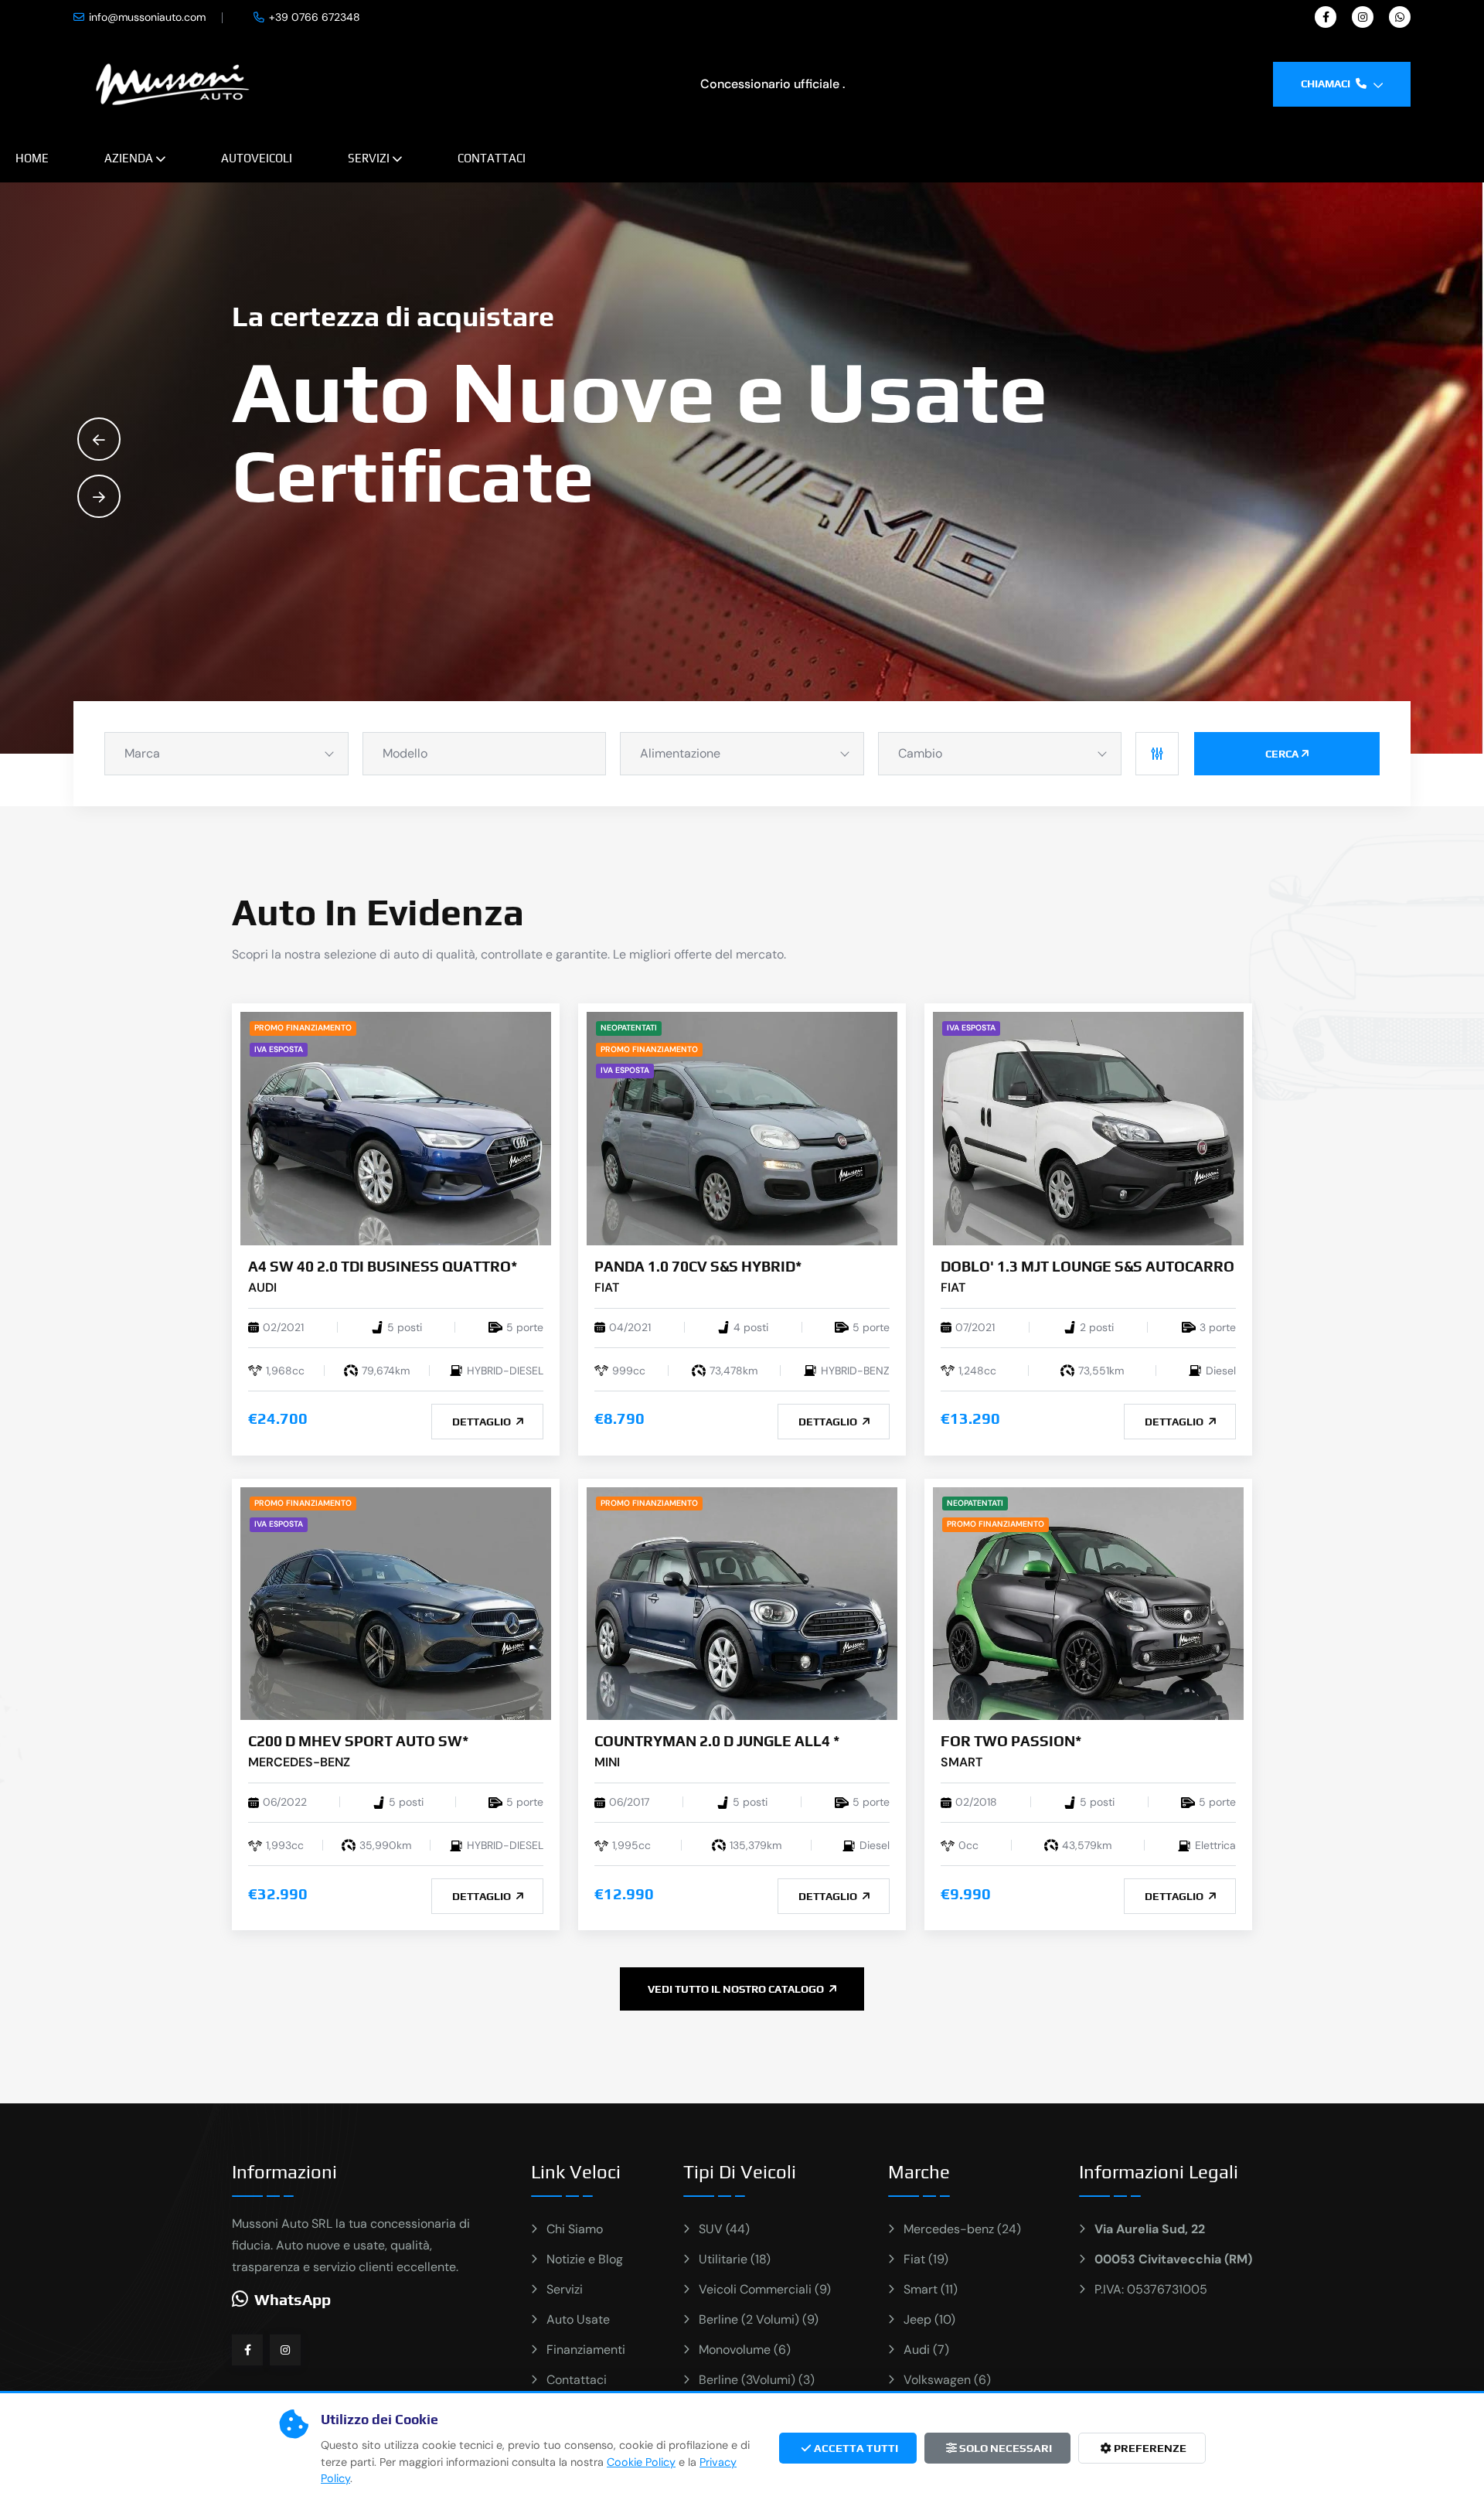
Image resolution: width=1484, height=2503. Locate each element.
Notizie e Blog (585, 2259)
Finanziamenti (586, 2350)
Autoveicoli (257, 158)
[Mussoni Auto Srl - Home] (173, 83)
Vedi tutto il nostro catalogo (737, 1989)
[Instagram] (1363, 17)
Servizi (369, 158)
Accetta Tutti (855, 2448)
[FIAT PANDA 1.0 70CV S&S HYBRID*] (742, 1127)
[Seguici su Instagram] (285, 2350)
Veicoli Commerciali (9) (765, 2289)
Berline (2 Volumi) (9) (759, 2319)
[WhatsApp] (1400, 17)
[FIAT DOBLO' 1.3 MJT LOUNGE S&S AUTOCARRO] (1088, 1127)
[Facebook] (1326, 17)
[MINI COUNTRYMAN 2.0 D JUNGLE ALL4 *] (742, 1603)
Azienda (129, 158)
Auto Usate (578, 2319)
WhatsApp (293, 2299)
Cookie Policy (641, 2462)
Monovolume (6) (745, 2350)
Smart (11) (931, 2289)
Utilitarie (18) (735, 2259)
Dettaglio (483, 1422)
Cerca (1282, 754)
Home (32, 158)
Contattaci (492, 158)
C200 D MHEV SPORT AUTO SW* (358, 1741)
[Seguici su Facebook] (247, 2350)
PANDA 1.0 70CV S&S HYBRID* (698, 1266)
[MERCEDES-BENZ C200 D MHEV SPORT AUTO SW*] (396, 1603)
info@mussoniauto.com (147, 17)
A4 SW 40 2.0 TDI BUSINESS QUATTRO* (383, 1266)
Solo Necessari (1004, 2448)
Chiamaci (1327, 83)
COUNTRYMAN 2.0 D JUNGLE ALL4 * (717, 1741)
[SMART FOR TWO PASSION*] (1088, 1603)
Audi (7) (926, 2350)
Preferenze (1149, 2448)
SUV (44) (724, 2229)
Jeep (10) (929, 2319)
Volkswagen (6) (947, 2380)
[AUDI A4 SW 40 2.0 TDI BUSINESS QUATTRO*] (396, 1127)
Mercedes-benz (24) (962, 2229)
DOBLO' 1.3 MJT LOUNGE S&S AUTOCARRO (1087, 1266)
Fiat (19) (926, 2259)
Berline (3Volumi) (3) (757, 2380)
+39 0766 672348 (315, 17)
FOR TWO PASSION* (1011, 1741)
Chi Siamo (575, 2229)
